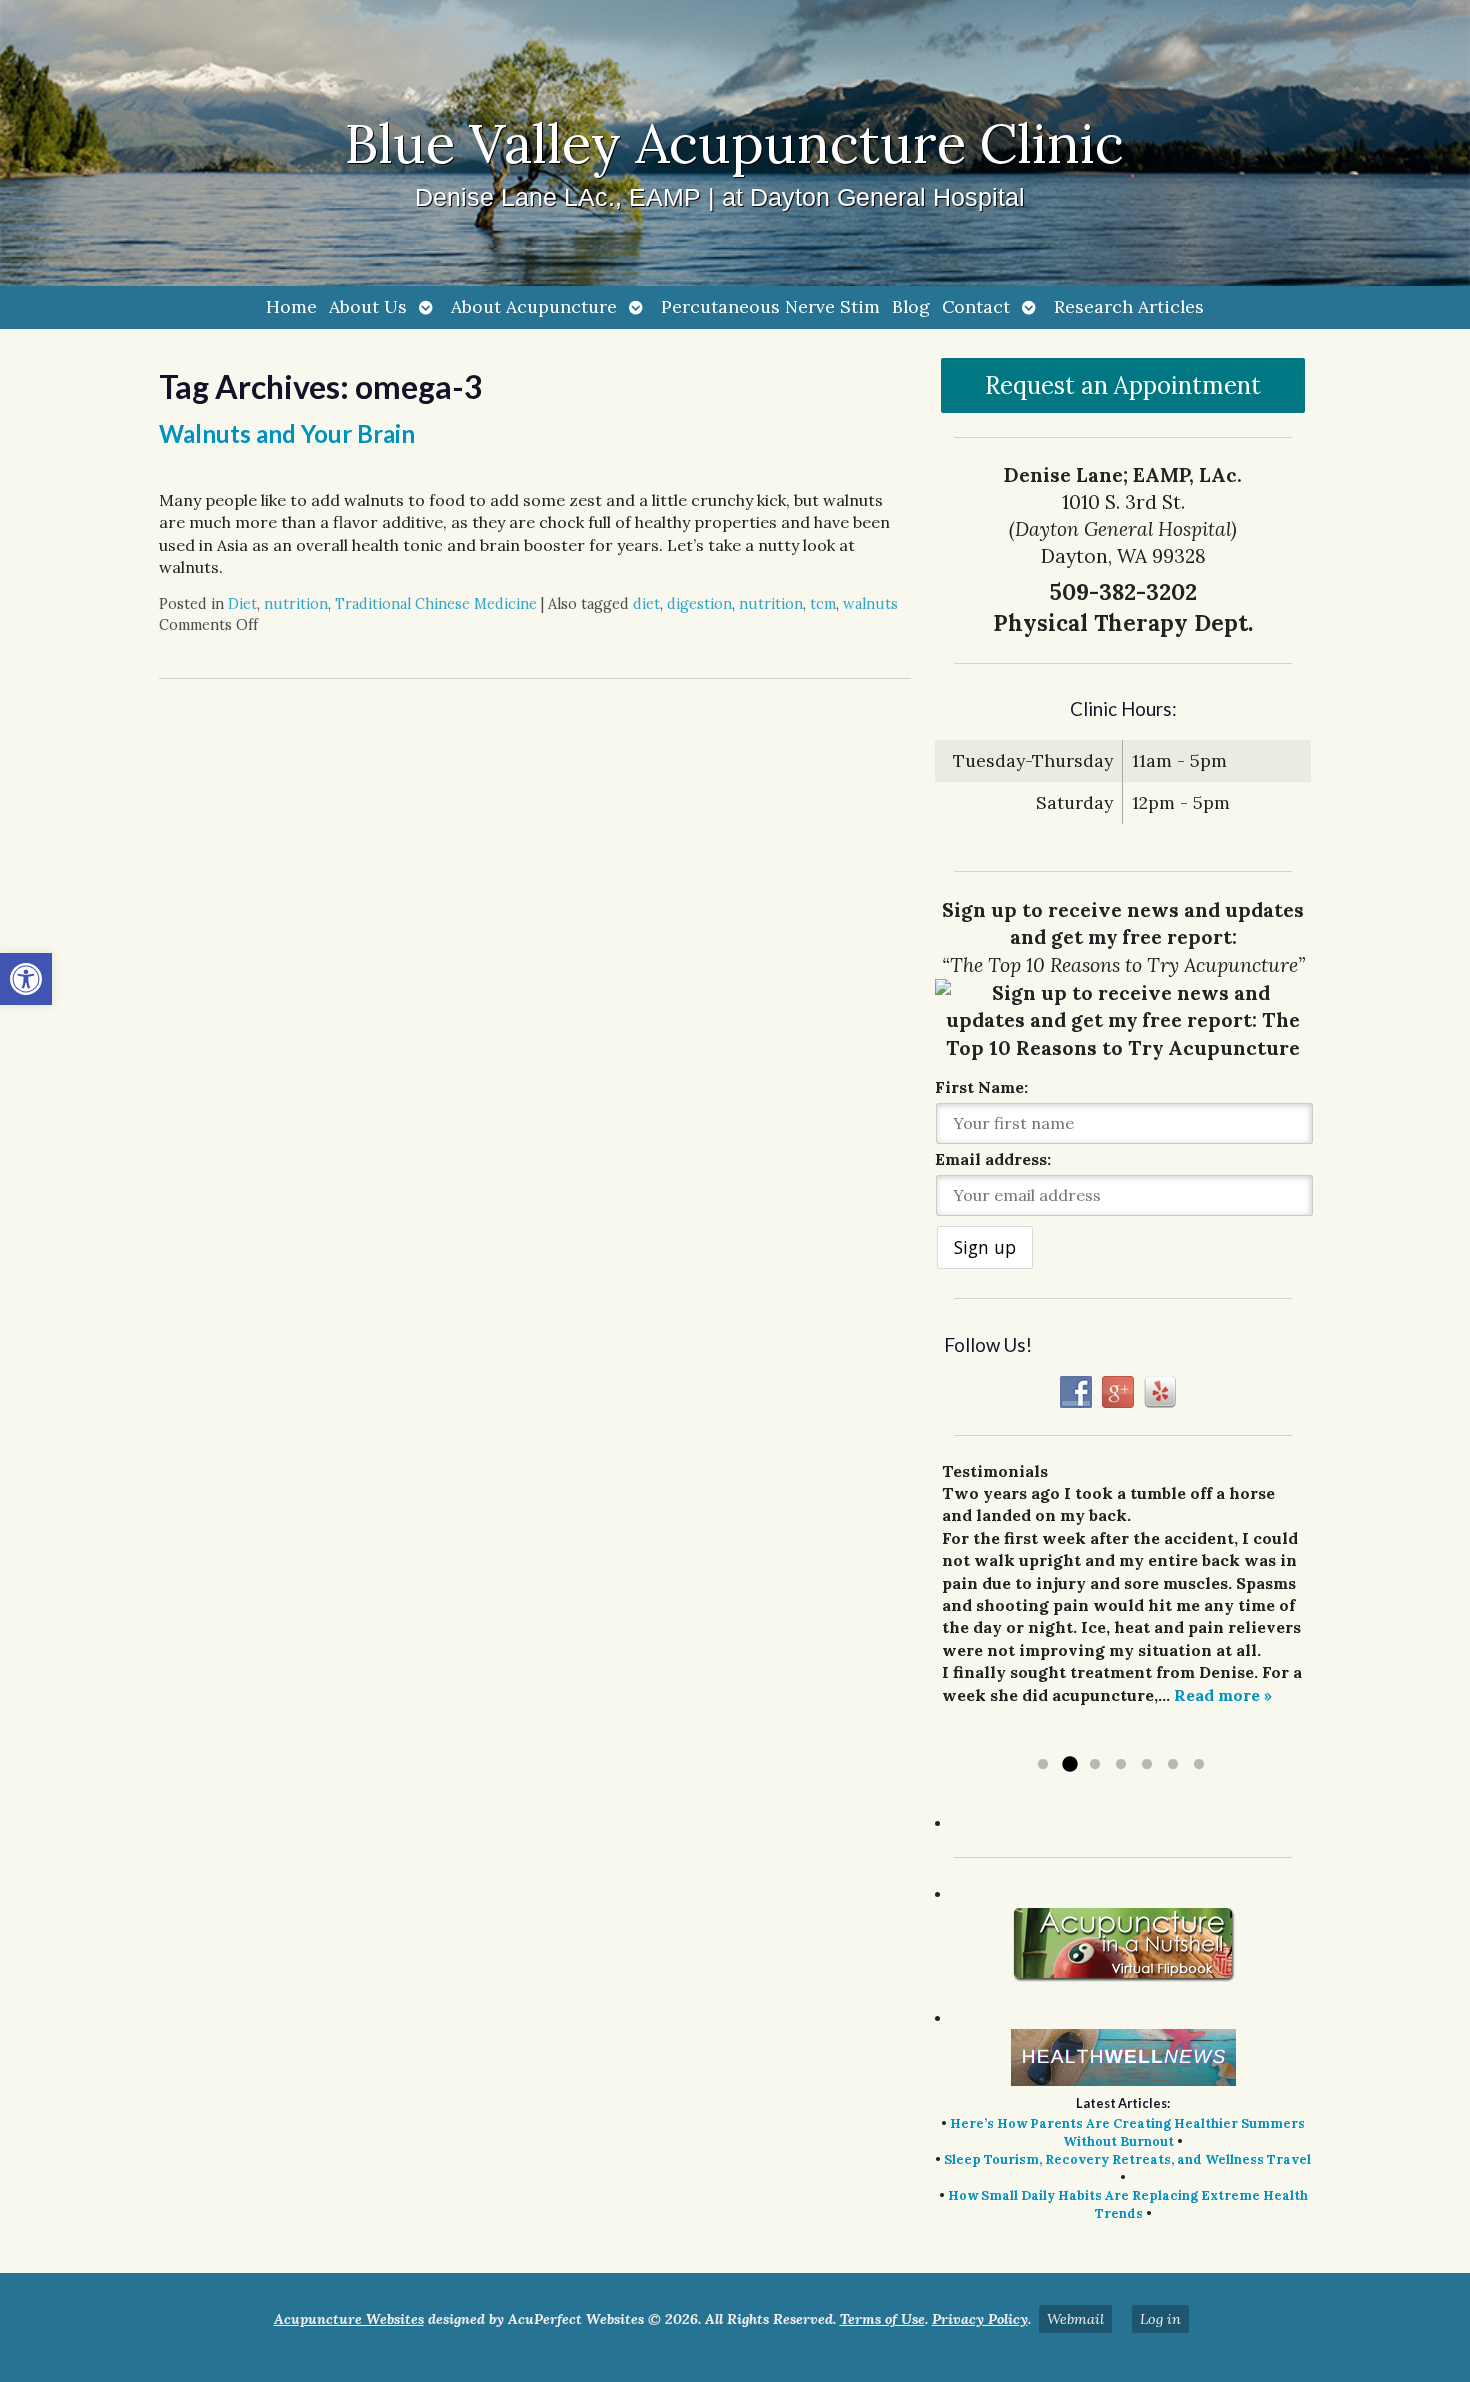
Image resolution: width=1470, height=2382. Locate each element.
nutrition (296, 604)
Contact (976, 306)
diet (646, 604)
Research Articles (1129, 306)
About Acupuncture (534, 306)
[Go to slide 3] (1095, 1765)
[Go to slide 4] (1121, 1765)
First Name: (981, 1087)
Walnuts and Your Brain (287, 433)
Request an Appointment (1123, 385)
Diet (242, 604)
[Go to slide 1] (1043, 1765)
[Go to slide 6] (1173, 1765)
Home (291, 306)
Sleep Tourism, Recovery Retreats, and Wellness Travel (1127, 2159)
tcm (823, 604)
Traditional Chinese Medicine (436, 604)
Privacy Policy (980, 2319)
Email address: (993, 1159)
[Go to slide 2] (1069, 1765)
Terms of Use (882, 2319)
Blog (911, 306)
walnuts (870, 604)
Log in (1160, 2319)
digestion (699, 604)
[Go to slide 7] (1199, 1765)
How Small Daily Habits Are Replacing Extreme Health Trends (1128, 2204)
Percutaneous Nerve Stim (770, 306)
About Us (368, 306)
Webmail (1075, 2319)
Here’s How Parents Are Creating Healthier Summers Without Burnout (1127, 2132)
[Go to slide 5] (1147, 1765)
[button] (26, 979)
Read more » (1223, 1695)
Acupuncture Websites (349, 2319)
